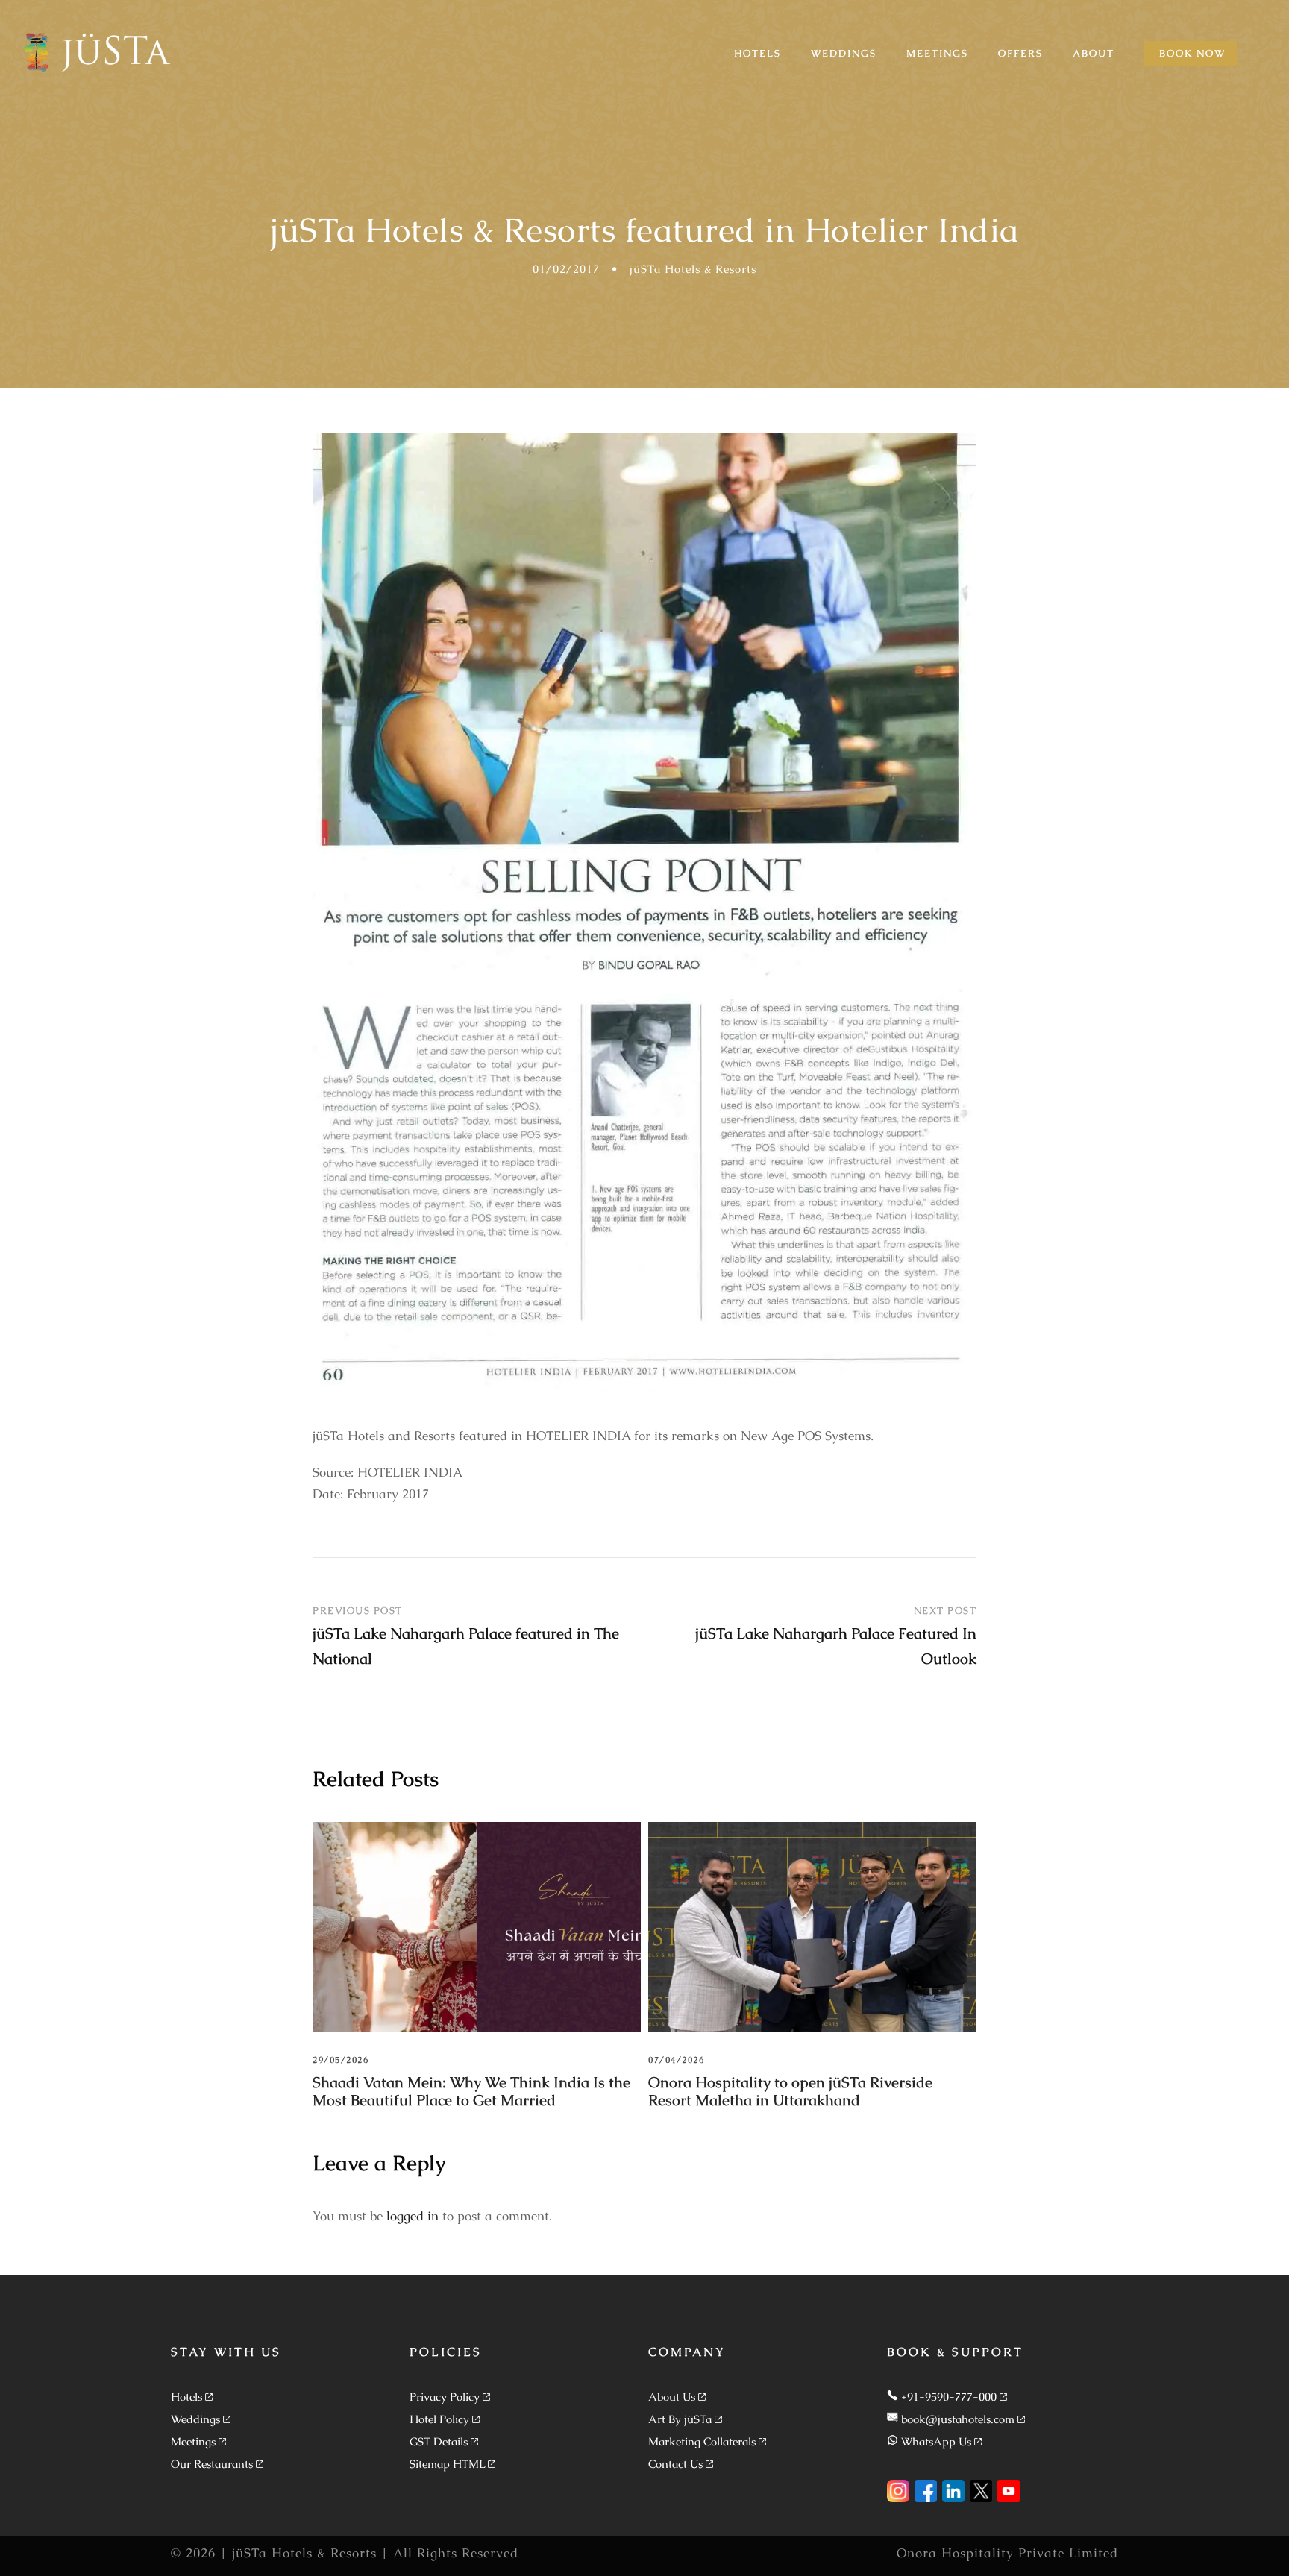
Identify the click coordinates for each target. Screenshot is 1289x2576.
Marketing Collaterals (702, 2441)
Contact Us (675, 2464)
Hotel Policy (439, 2419)
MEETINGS (937, 53)
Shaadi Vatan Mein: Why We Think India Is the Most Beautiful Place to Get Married (471, 2091)
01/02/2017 (566, 269)
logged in (413, 2216)
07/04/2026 (676, 2060)
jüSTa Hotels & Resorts (693, 269)
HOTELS (758, 53)
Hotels (186, 2397)
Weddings (195, 2419)
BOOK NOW (1192, 53)
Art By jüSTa (680, 2419)
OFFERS (1020, 53)
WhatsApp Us (936, 2441)
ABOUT (1094, 53)
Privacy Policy (445, 2397)
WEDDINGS (844, 53)
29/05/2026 (341, 2060)
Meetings (193, 2441)
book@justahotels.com (958, 2419)
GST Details (439, 2441)
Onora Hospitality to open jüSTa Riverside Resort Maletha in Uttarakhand (790, 2091)
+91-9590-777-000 (949, 2397)
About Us (672, 2397)
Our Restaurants (212, 2464)
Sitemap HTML (447, 2464)
